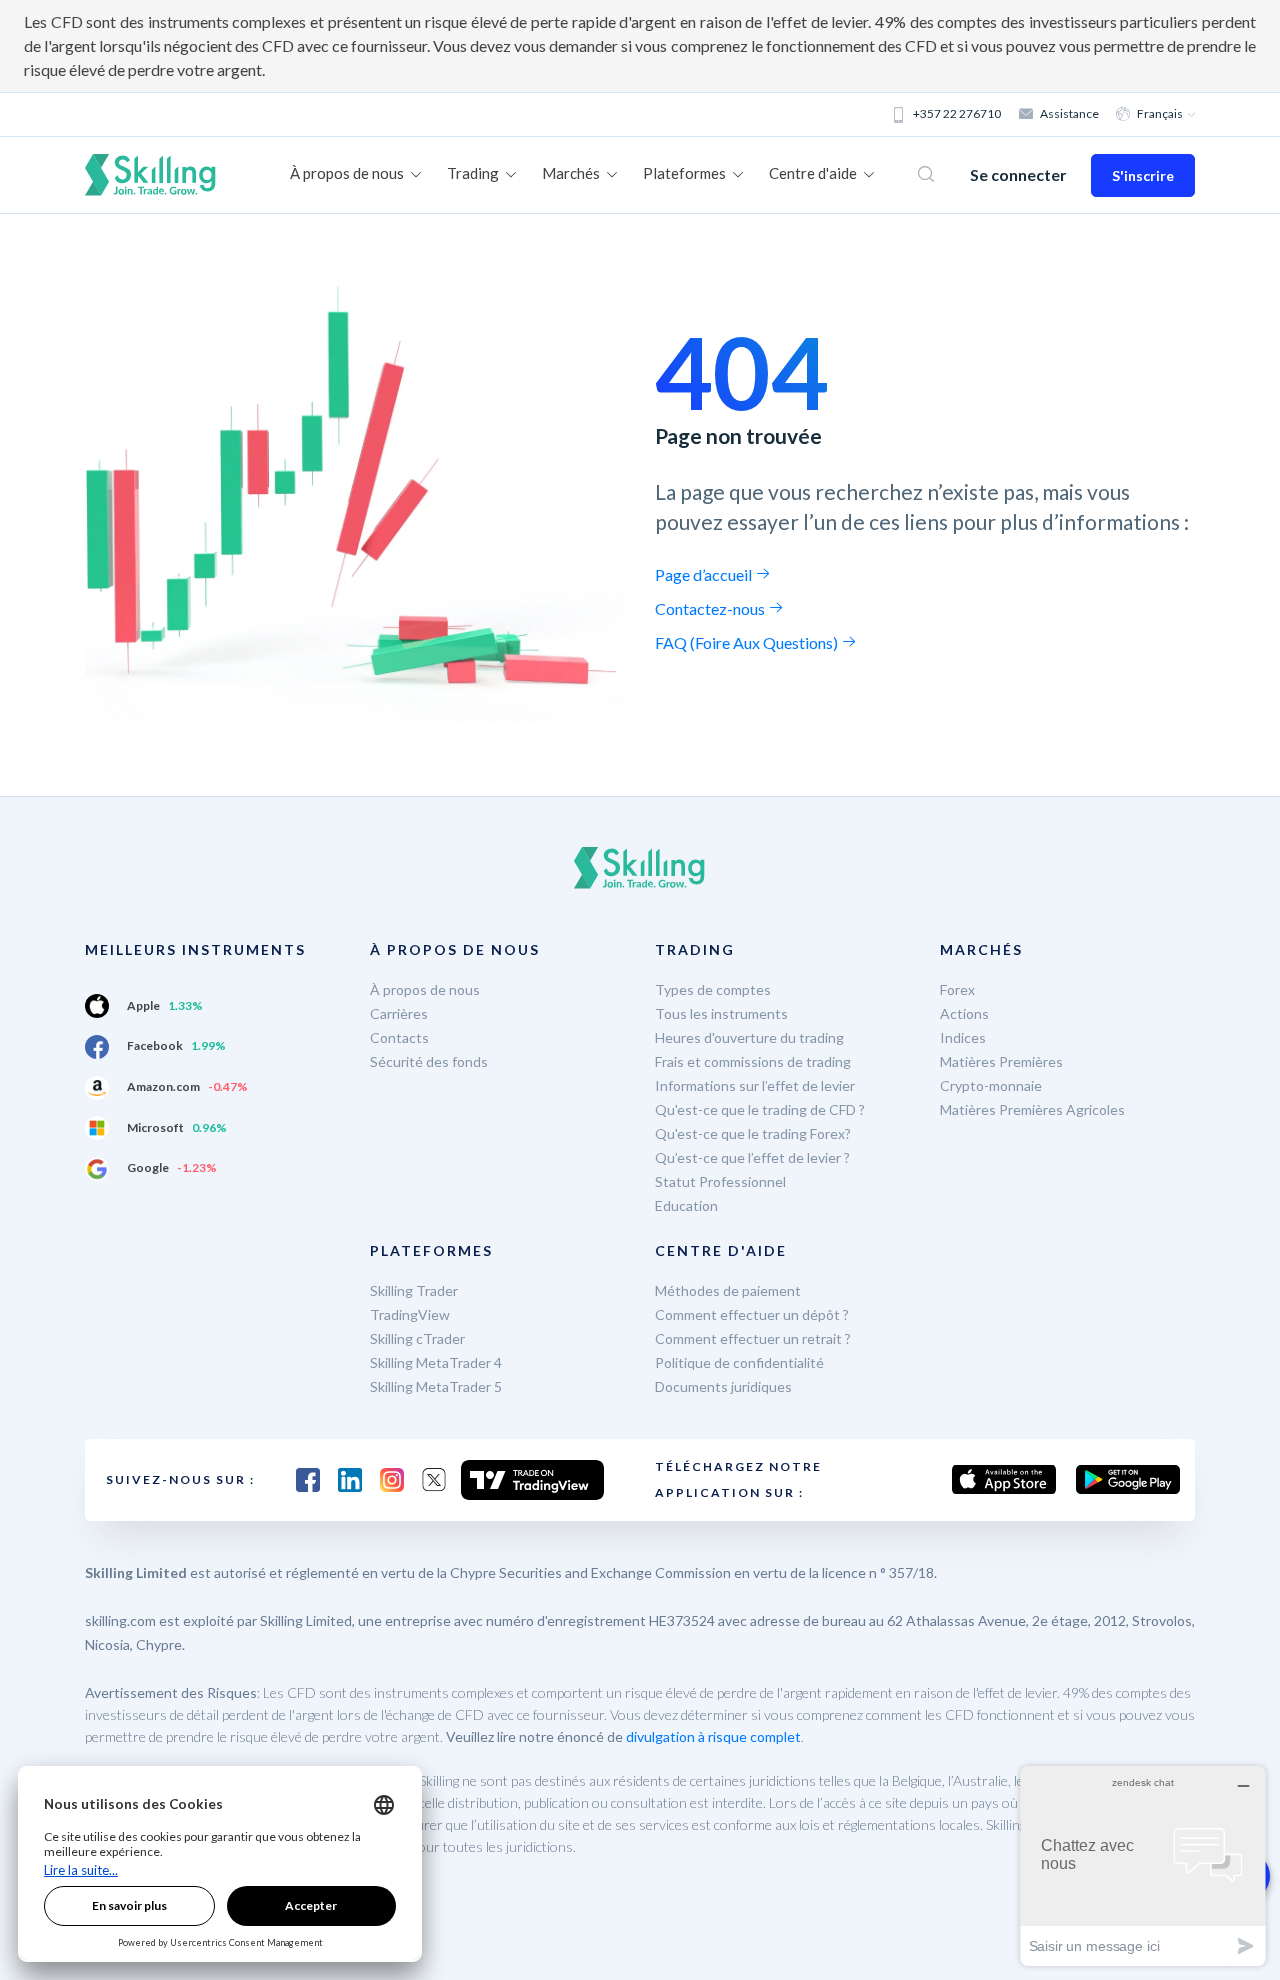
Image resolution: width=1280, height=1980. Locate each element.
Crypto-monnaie (991, 1085)
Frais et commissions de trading (753, 1061)
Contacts (399, 1037)
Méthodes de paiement (728, 1290)
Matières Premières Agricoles (1032, 1109)
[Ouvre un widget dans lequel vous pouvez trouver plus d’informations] (1143, 1865)
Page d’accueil (705, 574)
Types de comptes (713, 989)
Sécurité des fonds (429, 1061)
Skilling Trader (414, 1290)
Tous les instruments (721, 1013)
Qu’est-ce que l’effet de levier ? (752, 1157)
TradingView (410, 1314)
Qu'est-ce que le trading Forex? (753, 1133)
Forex (957, 989)
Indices (963, 1037)
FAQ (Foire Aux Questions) (748, 642)
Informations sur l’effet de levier (755, 1085)
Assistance (1069, 113)
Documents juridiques (723, 1386)
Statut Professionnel (720, 1181)
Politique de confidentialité (739, 1362)
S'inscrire (1143, 175)
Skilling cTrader (417, 1338)
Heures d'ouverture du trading (749, 1037)
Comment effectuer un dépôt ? (752, 1314)
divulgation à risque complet (713, 1736)
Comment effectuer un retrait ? (753, 1338)
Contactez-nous (711, 608)
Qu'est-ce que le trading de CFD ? (760, 1109)
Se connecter (1018, 174)
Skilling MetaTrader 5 (436, 1386)
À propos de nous (425, 989)
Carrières (399, 1013)
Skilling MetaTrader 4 (436, 1362)
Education (686, 1205)
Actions (964, 1013)
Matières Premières (1001, 1061)
